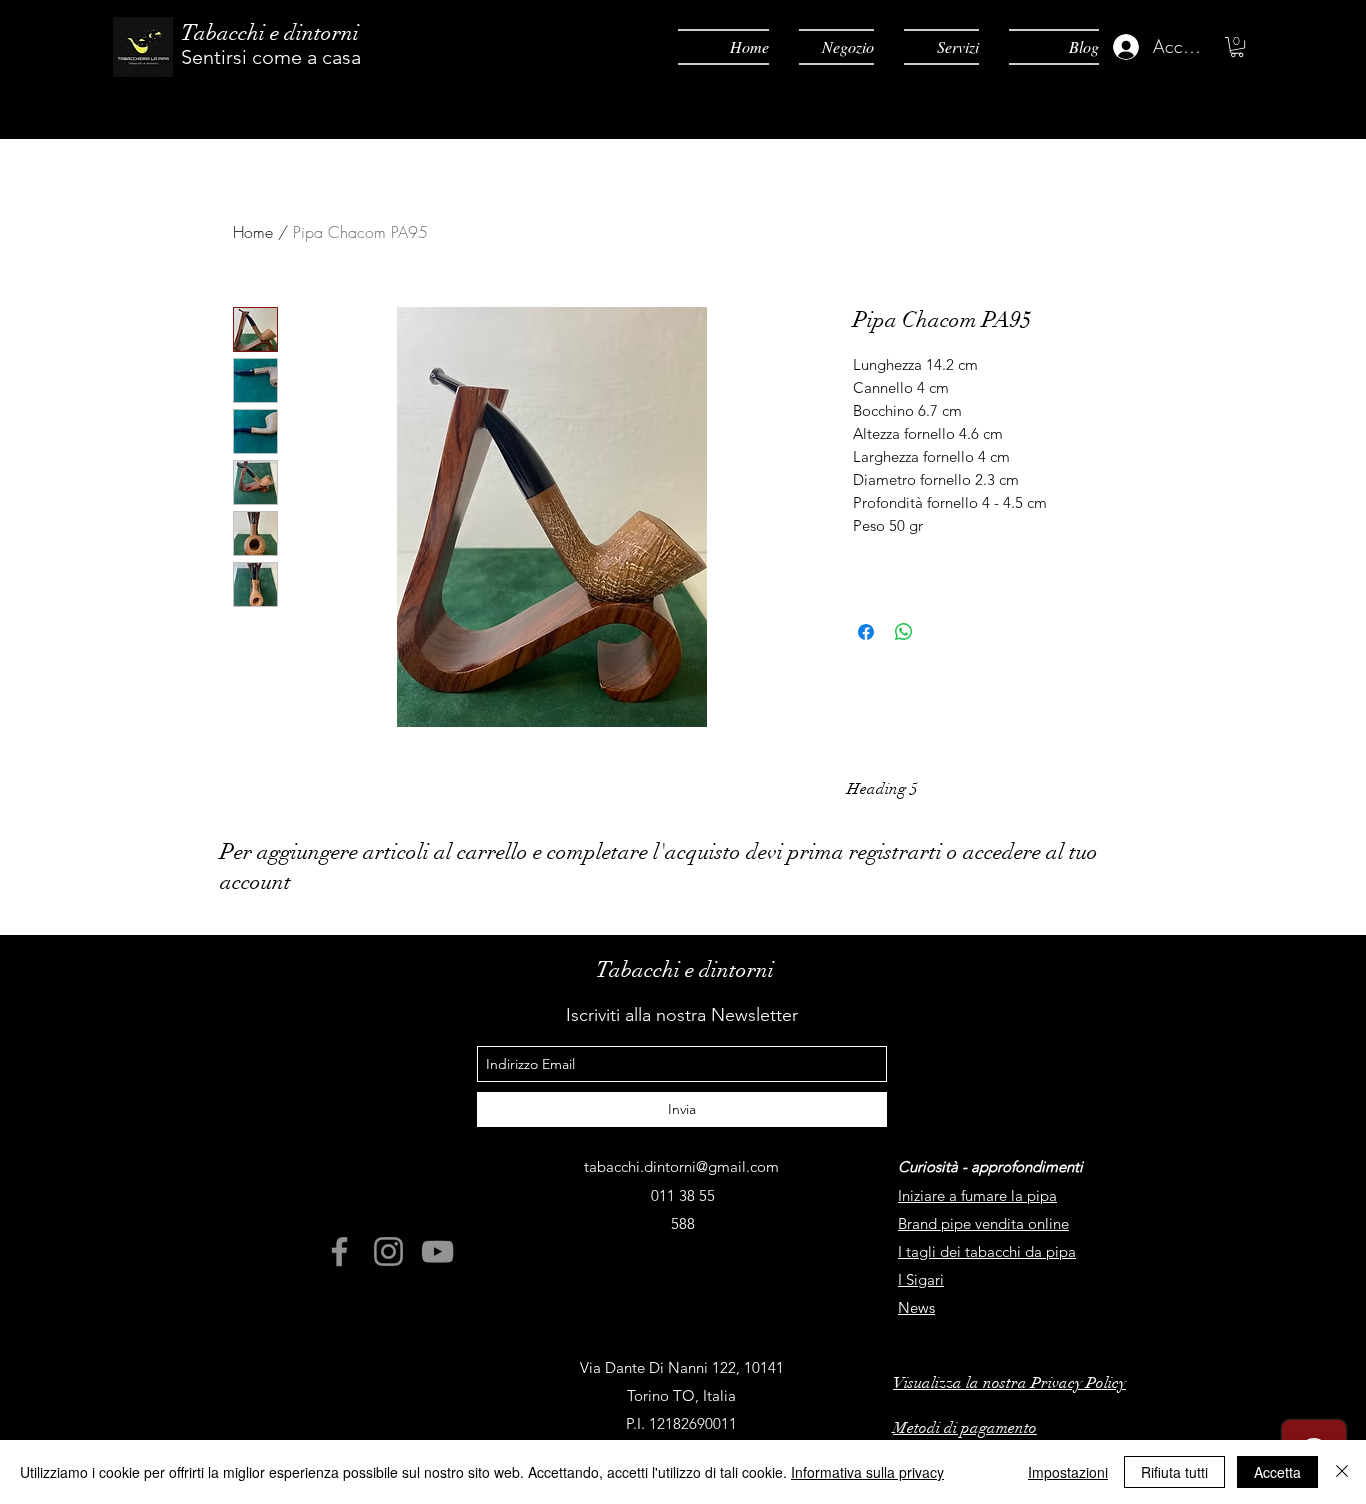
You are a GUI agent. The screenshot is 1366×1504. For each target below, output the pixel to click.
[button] (1237, 47)
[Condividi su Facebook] (866, 632)
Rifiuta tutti (1174, 1472)
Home (253, 232)
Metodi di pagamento (965, 1428)
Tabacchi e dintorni (270, 32)
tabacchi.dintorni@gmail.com (681, 1166)
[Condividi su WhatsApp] (904, 632)
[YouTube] (437, 1251)
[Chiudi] (1342, 1472)
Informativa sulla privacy (867, 1472)
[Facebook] (339, 1251)
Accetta (1277, 1472)
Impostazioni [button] (1068, 1472)
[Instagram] (388, 1251)
